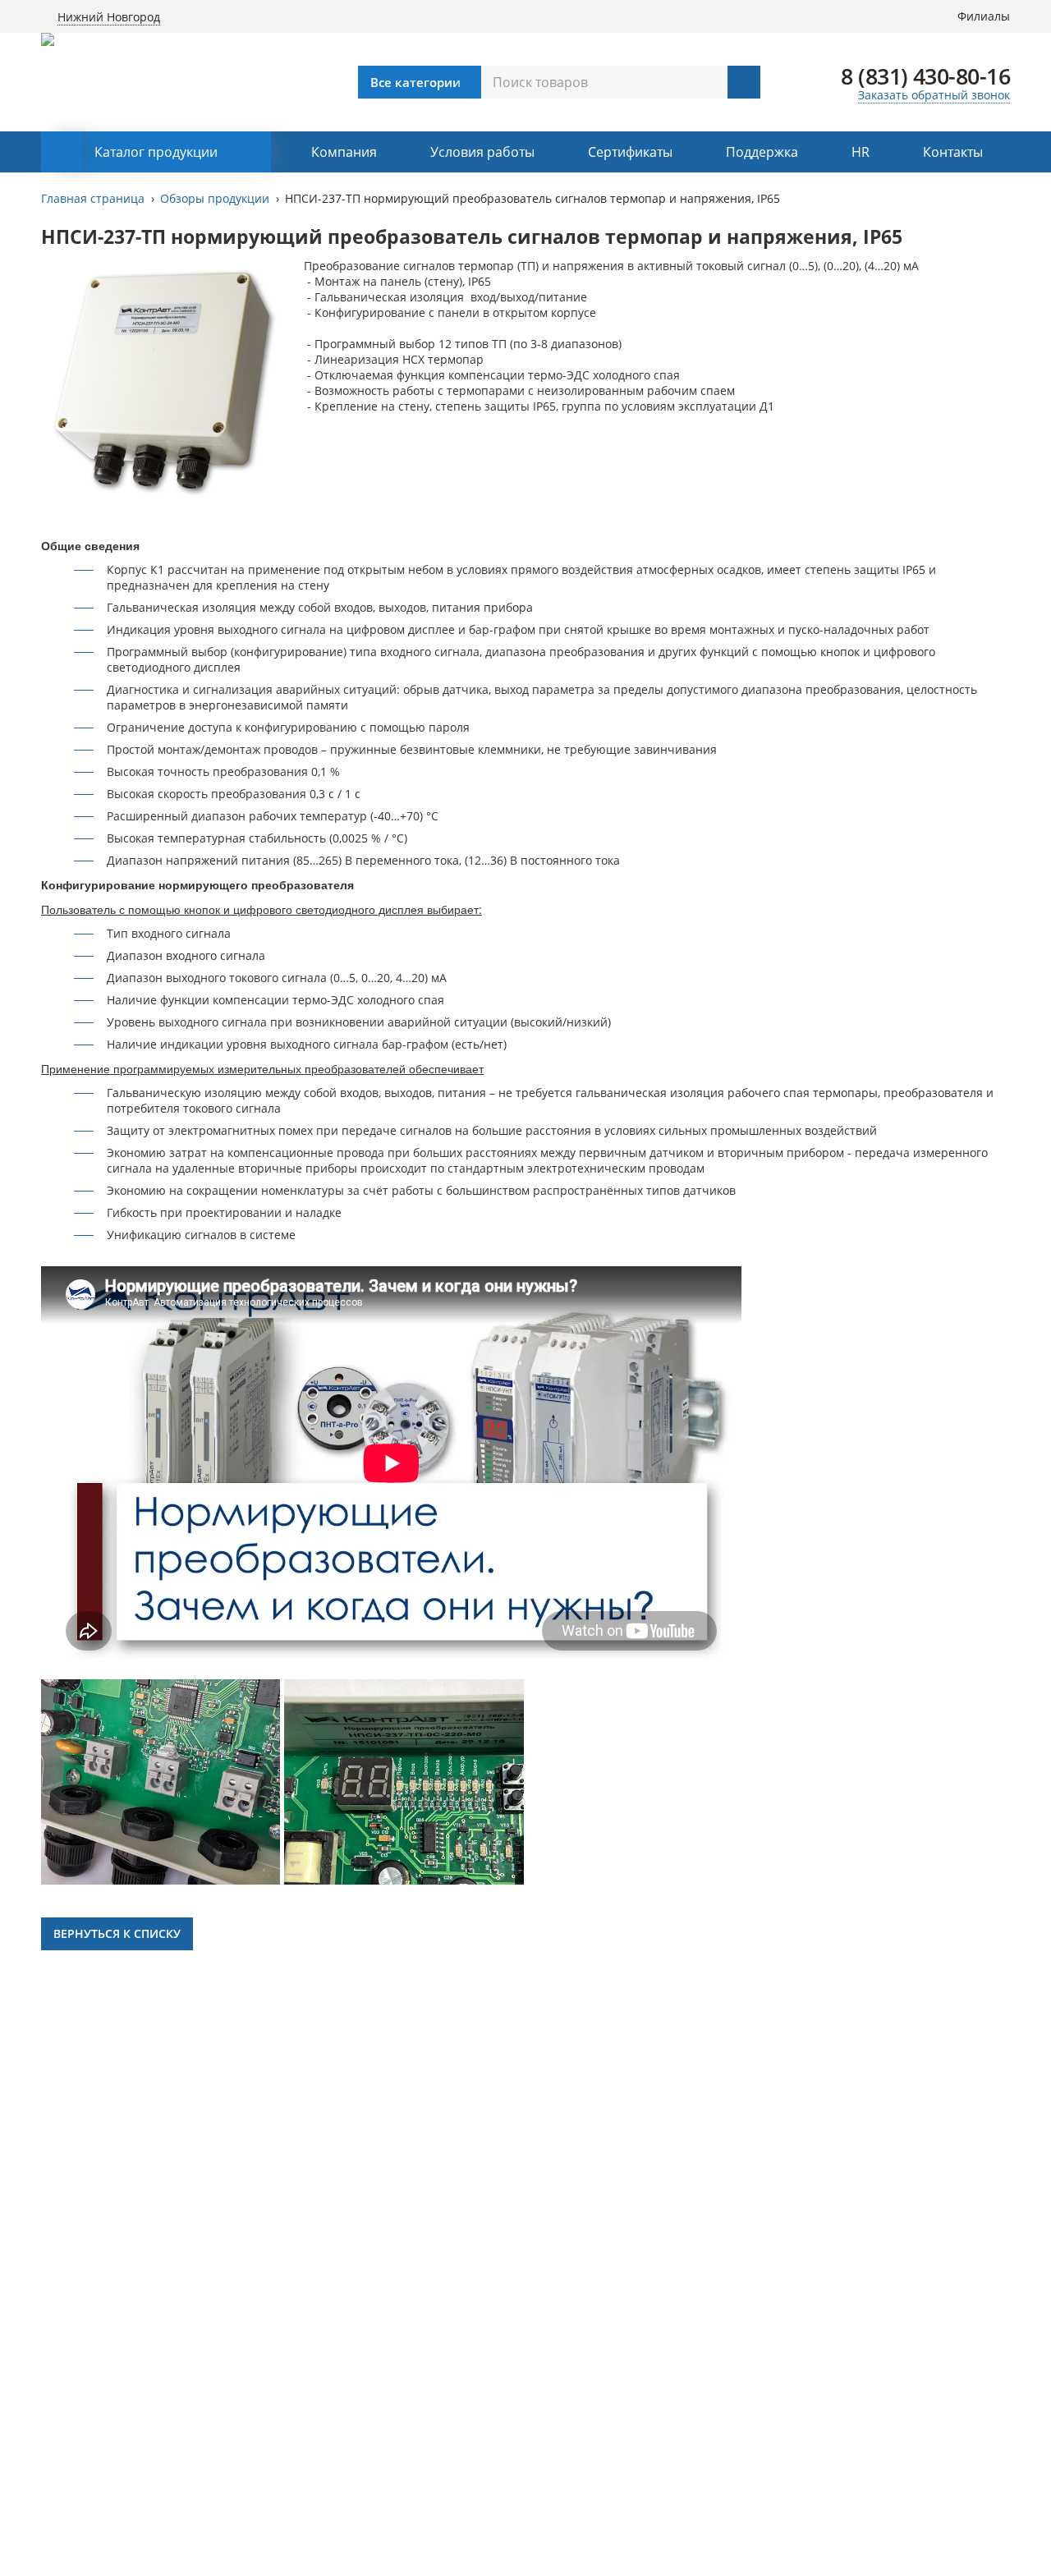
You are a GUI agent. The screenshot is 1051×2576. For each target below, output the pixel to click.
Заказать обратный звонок (934, 95)
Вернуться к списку (117, 1933)
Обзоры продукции (215, 198)
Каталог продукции (156, 152)
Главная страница (93, 198)
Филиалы (984, 16)
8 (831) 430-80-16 (925, 76)
